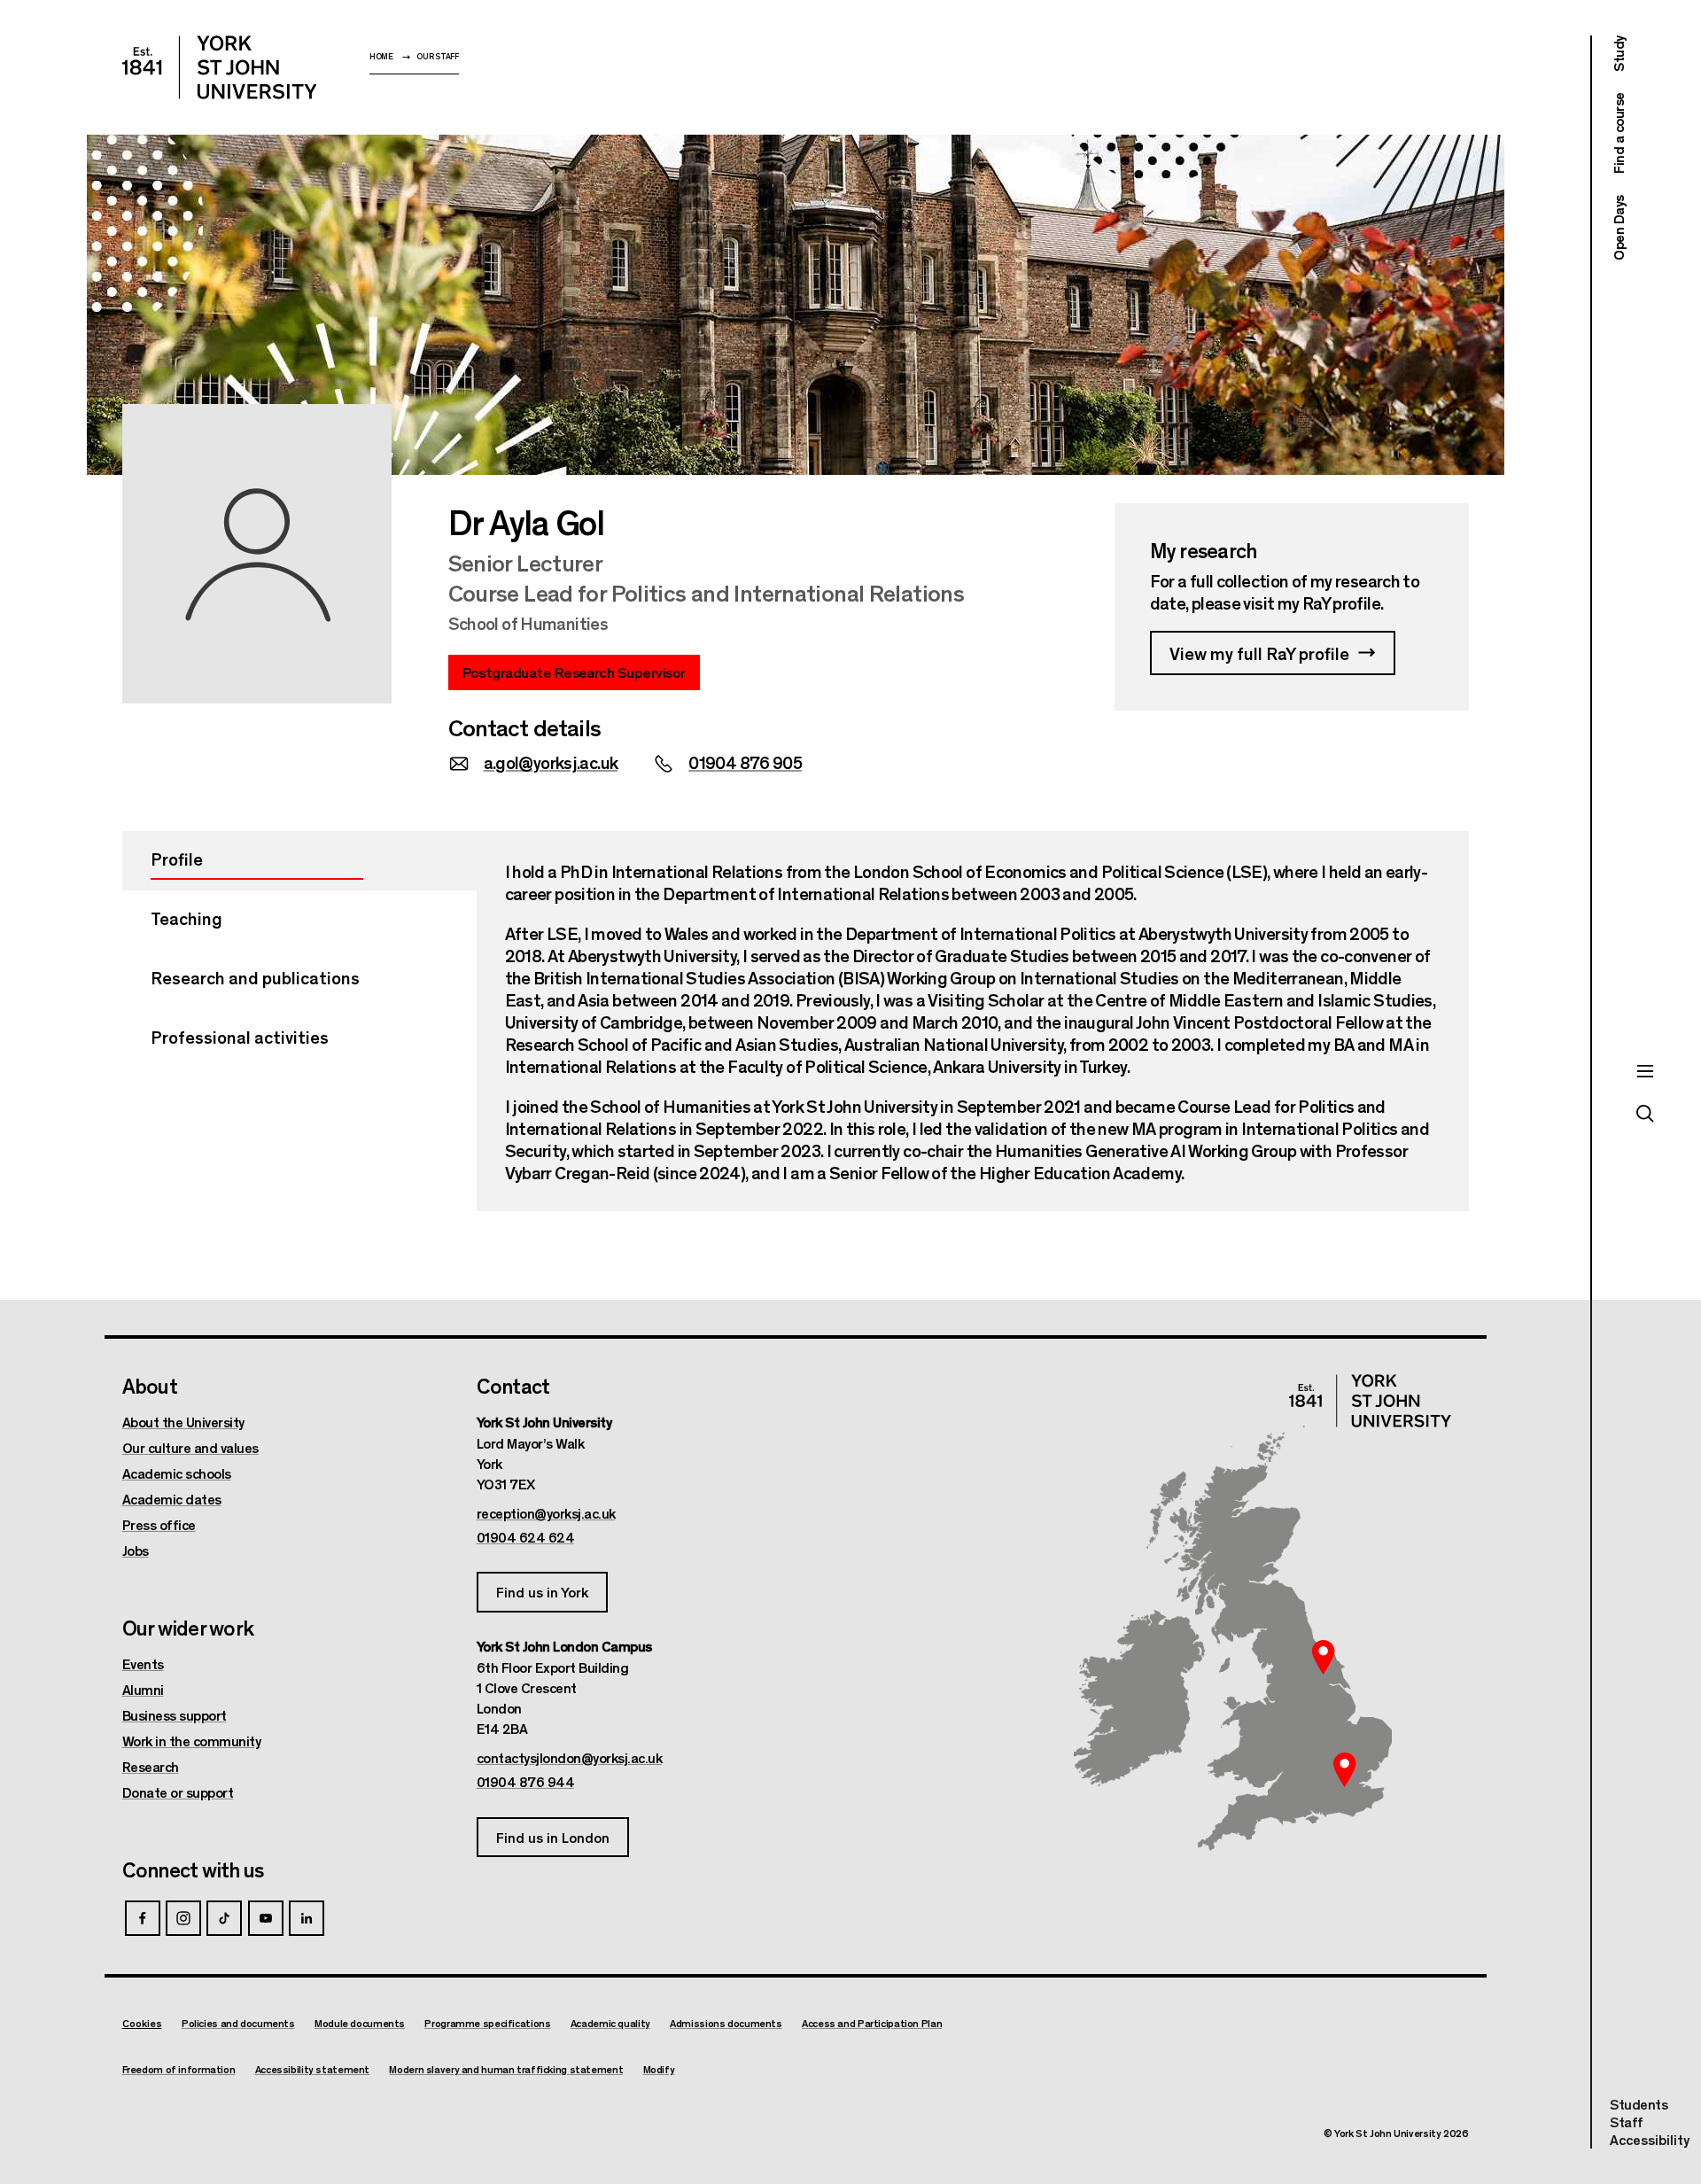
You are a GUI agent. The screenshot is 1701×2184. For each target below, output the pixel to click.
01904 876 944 (526, 1782)
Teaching (186, 917)
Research (151, 1767)
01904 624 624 (526, 1537)
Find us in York (542, 1592)
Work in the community (192, 1741)
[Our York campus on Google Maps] (1324, 1658)
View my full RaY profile (1259, 653)
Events (143, 1664)
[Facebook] (143, 1918)
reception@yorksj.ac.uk (546, 1513)
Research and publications (255, 977)
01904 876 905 (745, 762)
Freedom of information (179, 2069)
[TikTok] (224, 1918)
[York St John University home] (220, 67)
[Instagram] (183, 1918)
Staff (1627, 2122)
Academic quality (610, 2023)
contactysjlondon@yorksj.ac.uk (570, 1758)
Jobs (136, 1551)
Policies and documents (238, 2023)
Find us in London (553, 1837)
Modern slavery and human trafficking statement (506, 2069)
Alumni (143, 1690)
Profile (177, 858)
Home (381, 56)
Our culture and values (190, 1448)
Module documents (360, 2023)
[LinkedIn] (307, 1918)
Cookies (142, 2023)
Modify (659, 2069)
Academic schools (177, 1473)
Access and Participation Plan (872, 2023)
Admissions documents (726, 2023)
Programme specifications (487, 2023)
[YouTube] (266, 1918)
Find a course (1618, 134)
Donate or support (178, 1792)
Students (1639, 2104)
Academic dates (172, 1499)
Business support (175, 1715)
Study (1618, 54)
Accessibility (1650, 2140)
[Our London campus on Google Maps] (1345, 1769)
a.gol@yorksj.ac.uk (551, 762)
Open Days (1618, 228)
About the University (183, 1422)
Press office (159, 1525)
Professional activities (240, 1036)
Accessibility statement (312, 2069)
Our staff (437, 56)
